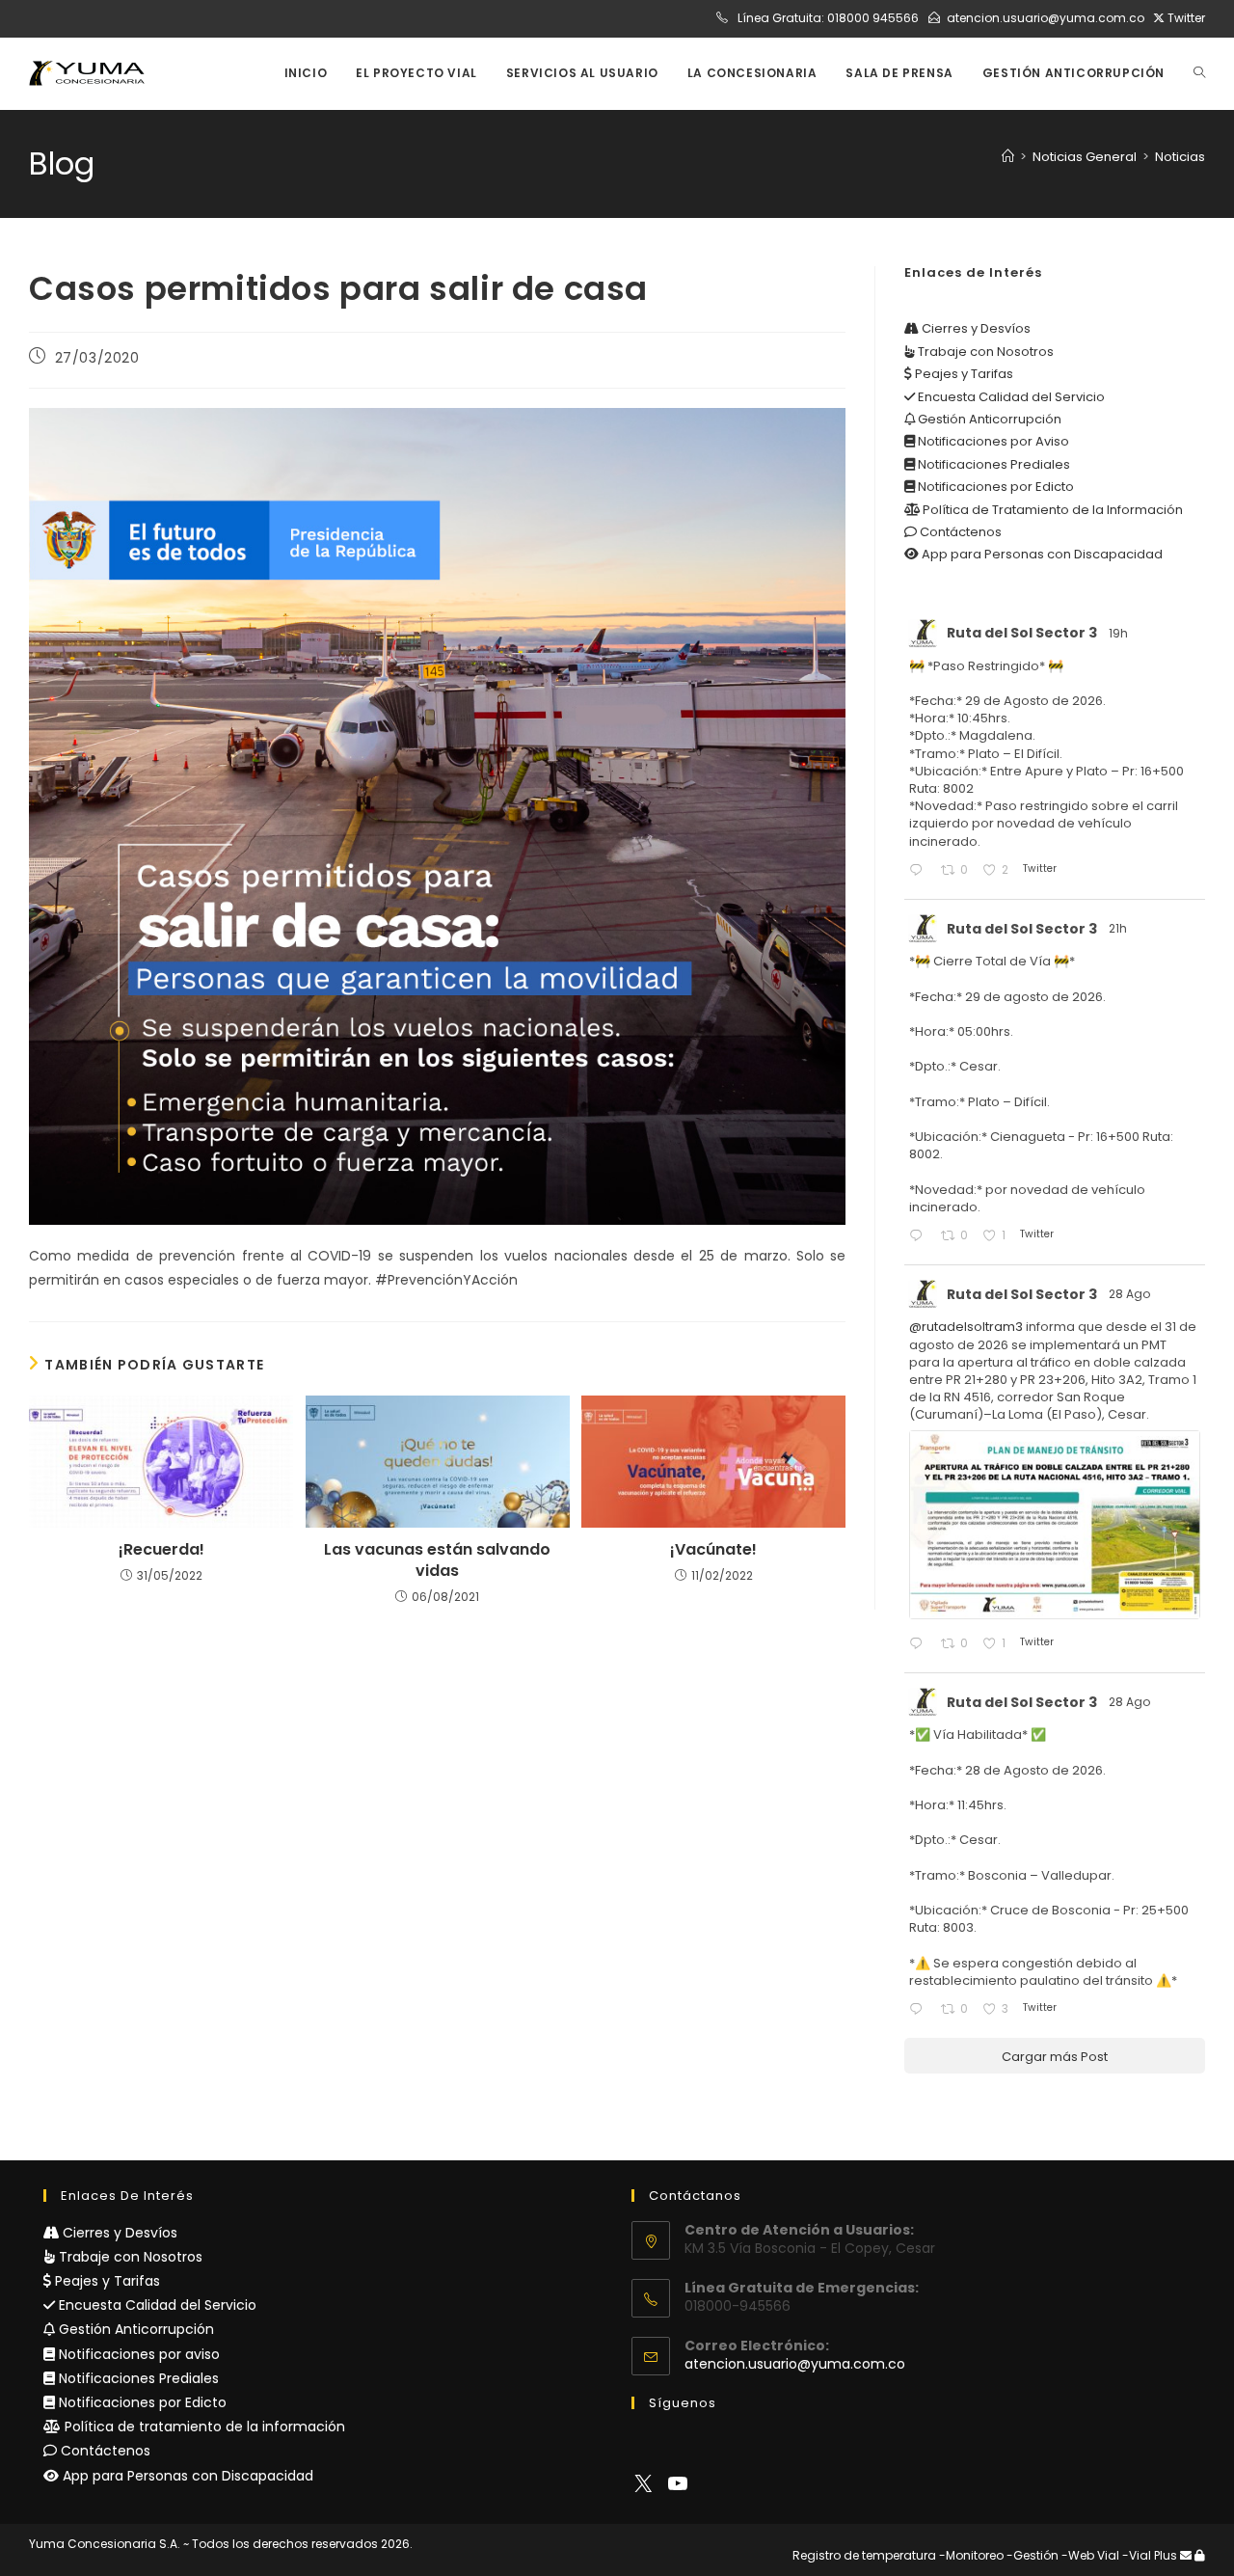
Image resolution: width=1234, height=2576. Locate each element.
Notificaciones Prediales (993, 464)
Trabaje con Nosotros (984, 352)
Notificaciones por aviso (137, 2354)
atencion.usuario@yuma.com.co (1046, 18)
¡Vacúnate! (713, 1550)
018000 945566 (873, 18)
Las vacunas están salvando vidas (437, 1560)
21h (1119, 928)
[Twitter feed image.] (1055, 1524)
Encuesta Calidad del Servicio (1010, 397)
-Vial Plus (1150, 2555)
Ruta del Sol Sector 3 (1022, 633)
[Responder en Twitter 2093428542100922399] (920, 1645)
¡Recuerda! (161, 1550)
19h (1120, 633)
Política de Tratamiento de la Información (1051, 510)
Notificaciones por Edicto (994, 487)
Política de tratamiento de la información (203, 2427)
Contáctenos (959, 532)
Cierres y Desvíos (975, 328)
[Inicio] (1008, 157)
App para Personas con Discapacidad (1041, 554)
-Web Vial (1090, 2555)
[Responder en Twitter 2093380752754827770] (920, 2010)
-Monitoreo (971, 2555)
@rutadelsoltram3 (966, 1327)
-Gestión (1033, 2555)
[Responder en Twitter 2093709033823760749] (920, 1237)
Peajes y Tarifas (963, 374)
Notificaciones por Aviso (992, 441)
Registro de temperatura (864, 2555)
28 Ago (1131, 1294)
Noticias (1180, 157)
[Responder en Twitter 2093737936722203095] (920, 871)
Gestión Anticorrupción (988, 419)
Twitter (1185, 18)
